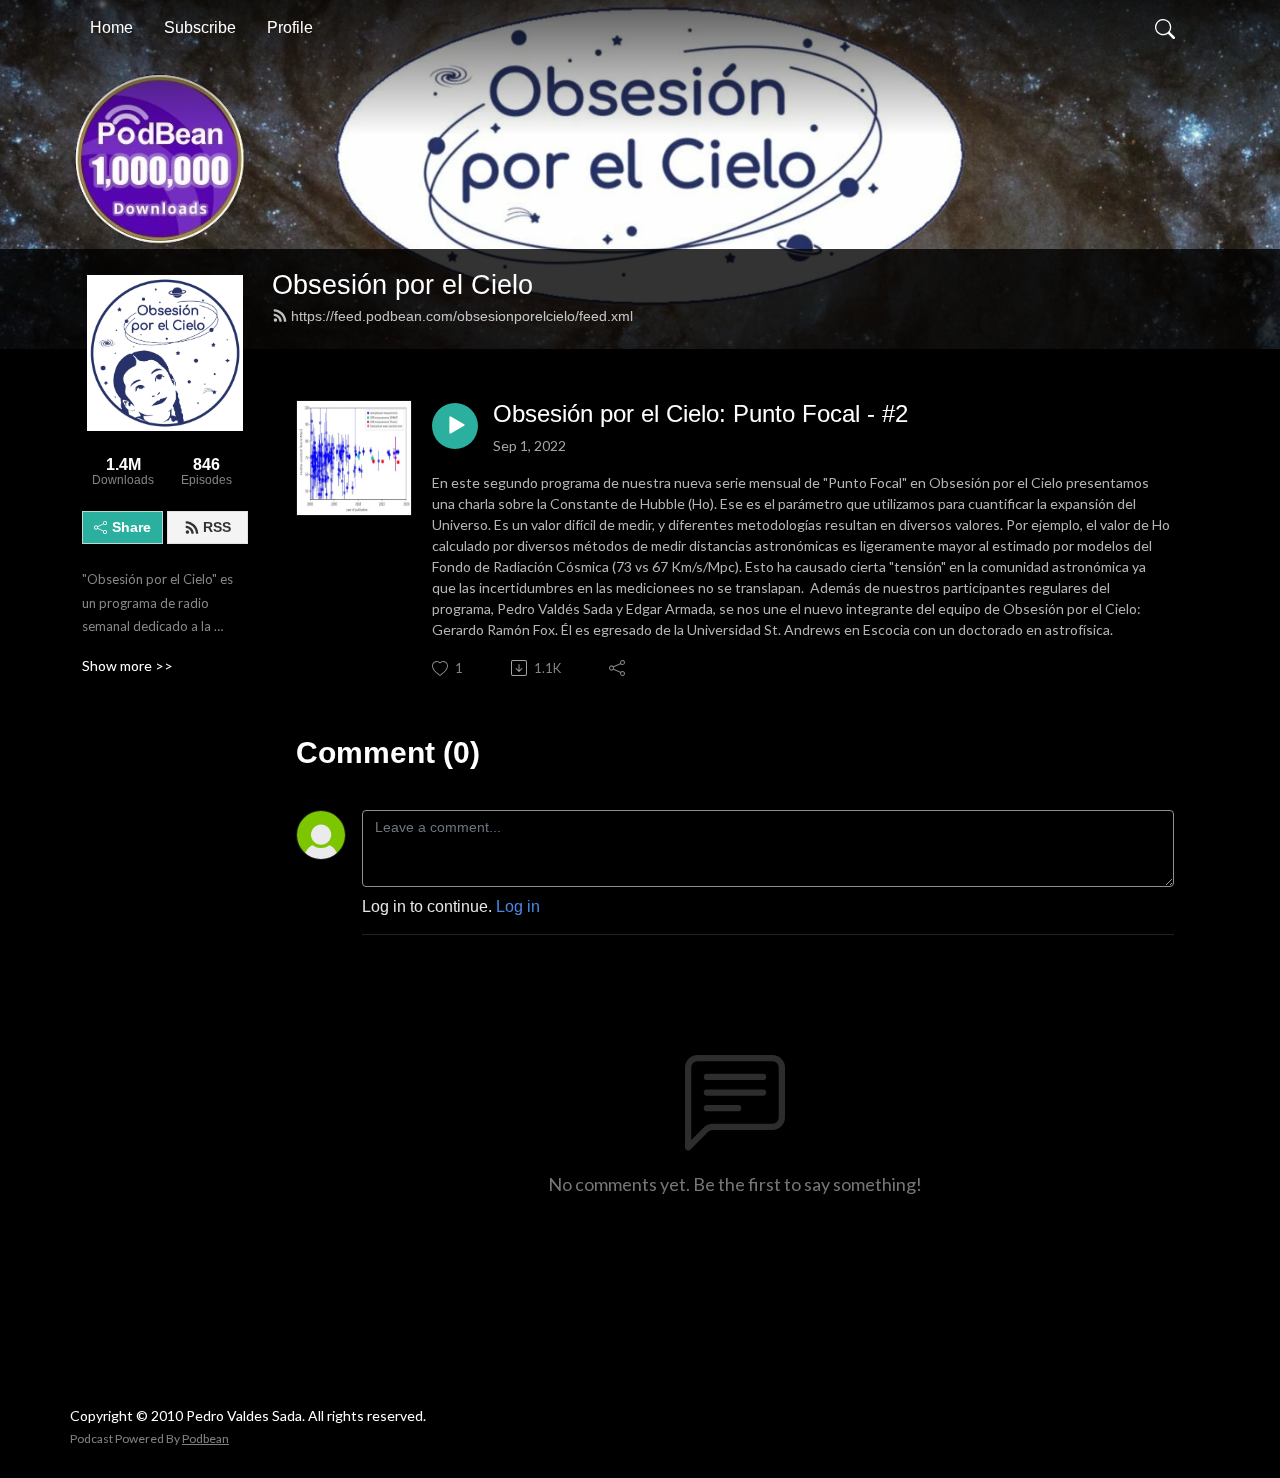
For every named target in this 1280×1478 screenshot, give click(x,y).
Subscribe (200, 27)
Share (131, 527)
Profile (290, 27)
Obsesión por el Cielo (402, 284)
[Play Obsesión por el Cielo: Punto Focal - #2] (455, 426)
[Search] (1165, 28)
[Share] (618, 668)
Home (111, 27)
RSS (217, 527)
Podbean (205, 1438)
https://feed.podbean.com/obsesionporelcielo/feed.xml (462, 316)
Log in (518, 906)
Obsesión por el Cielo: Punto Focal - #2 (700, 413)
